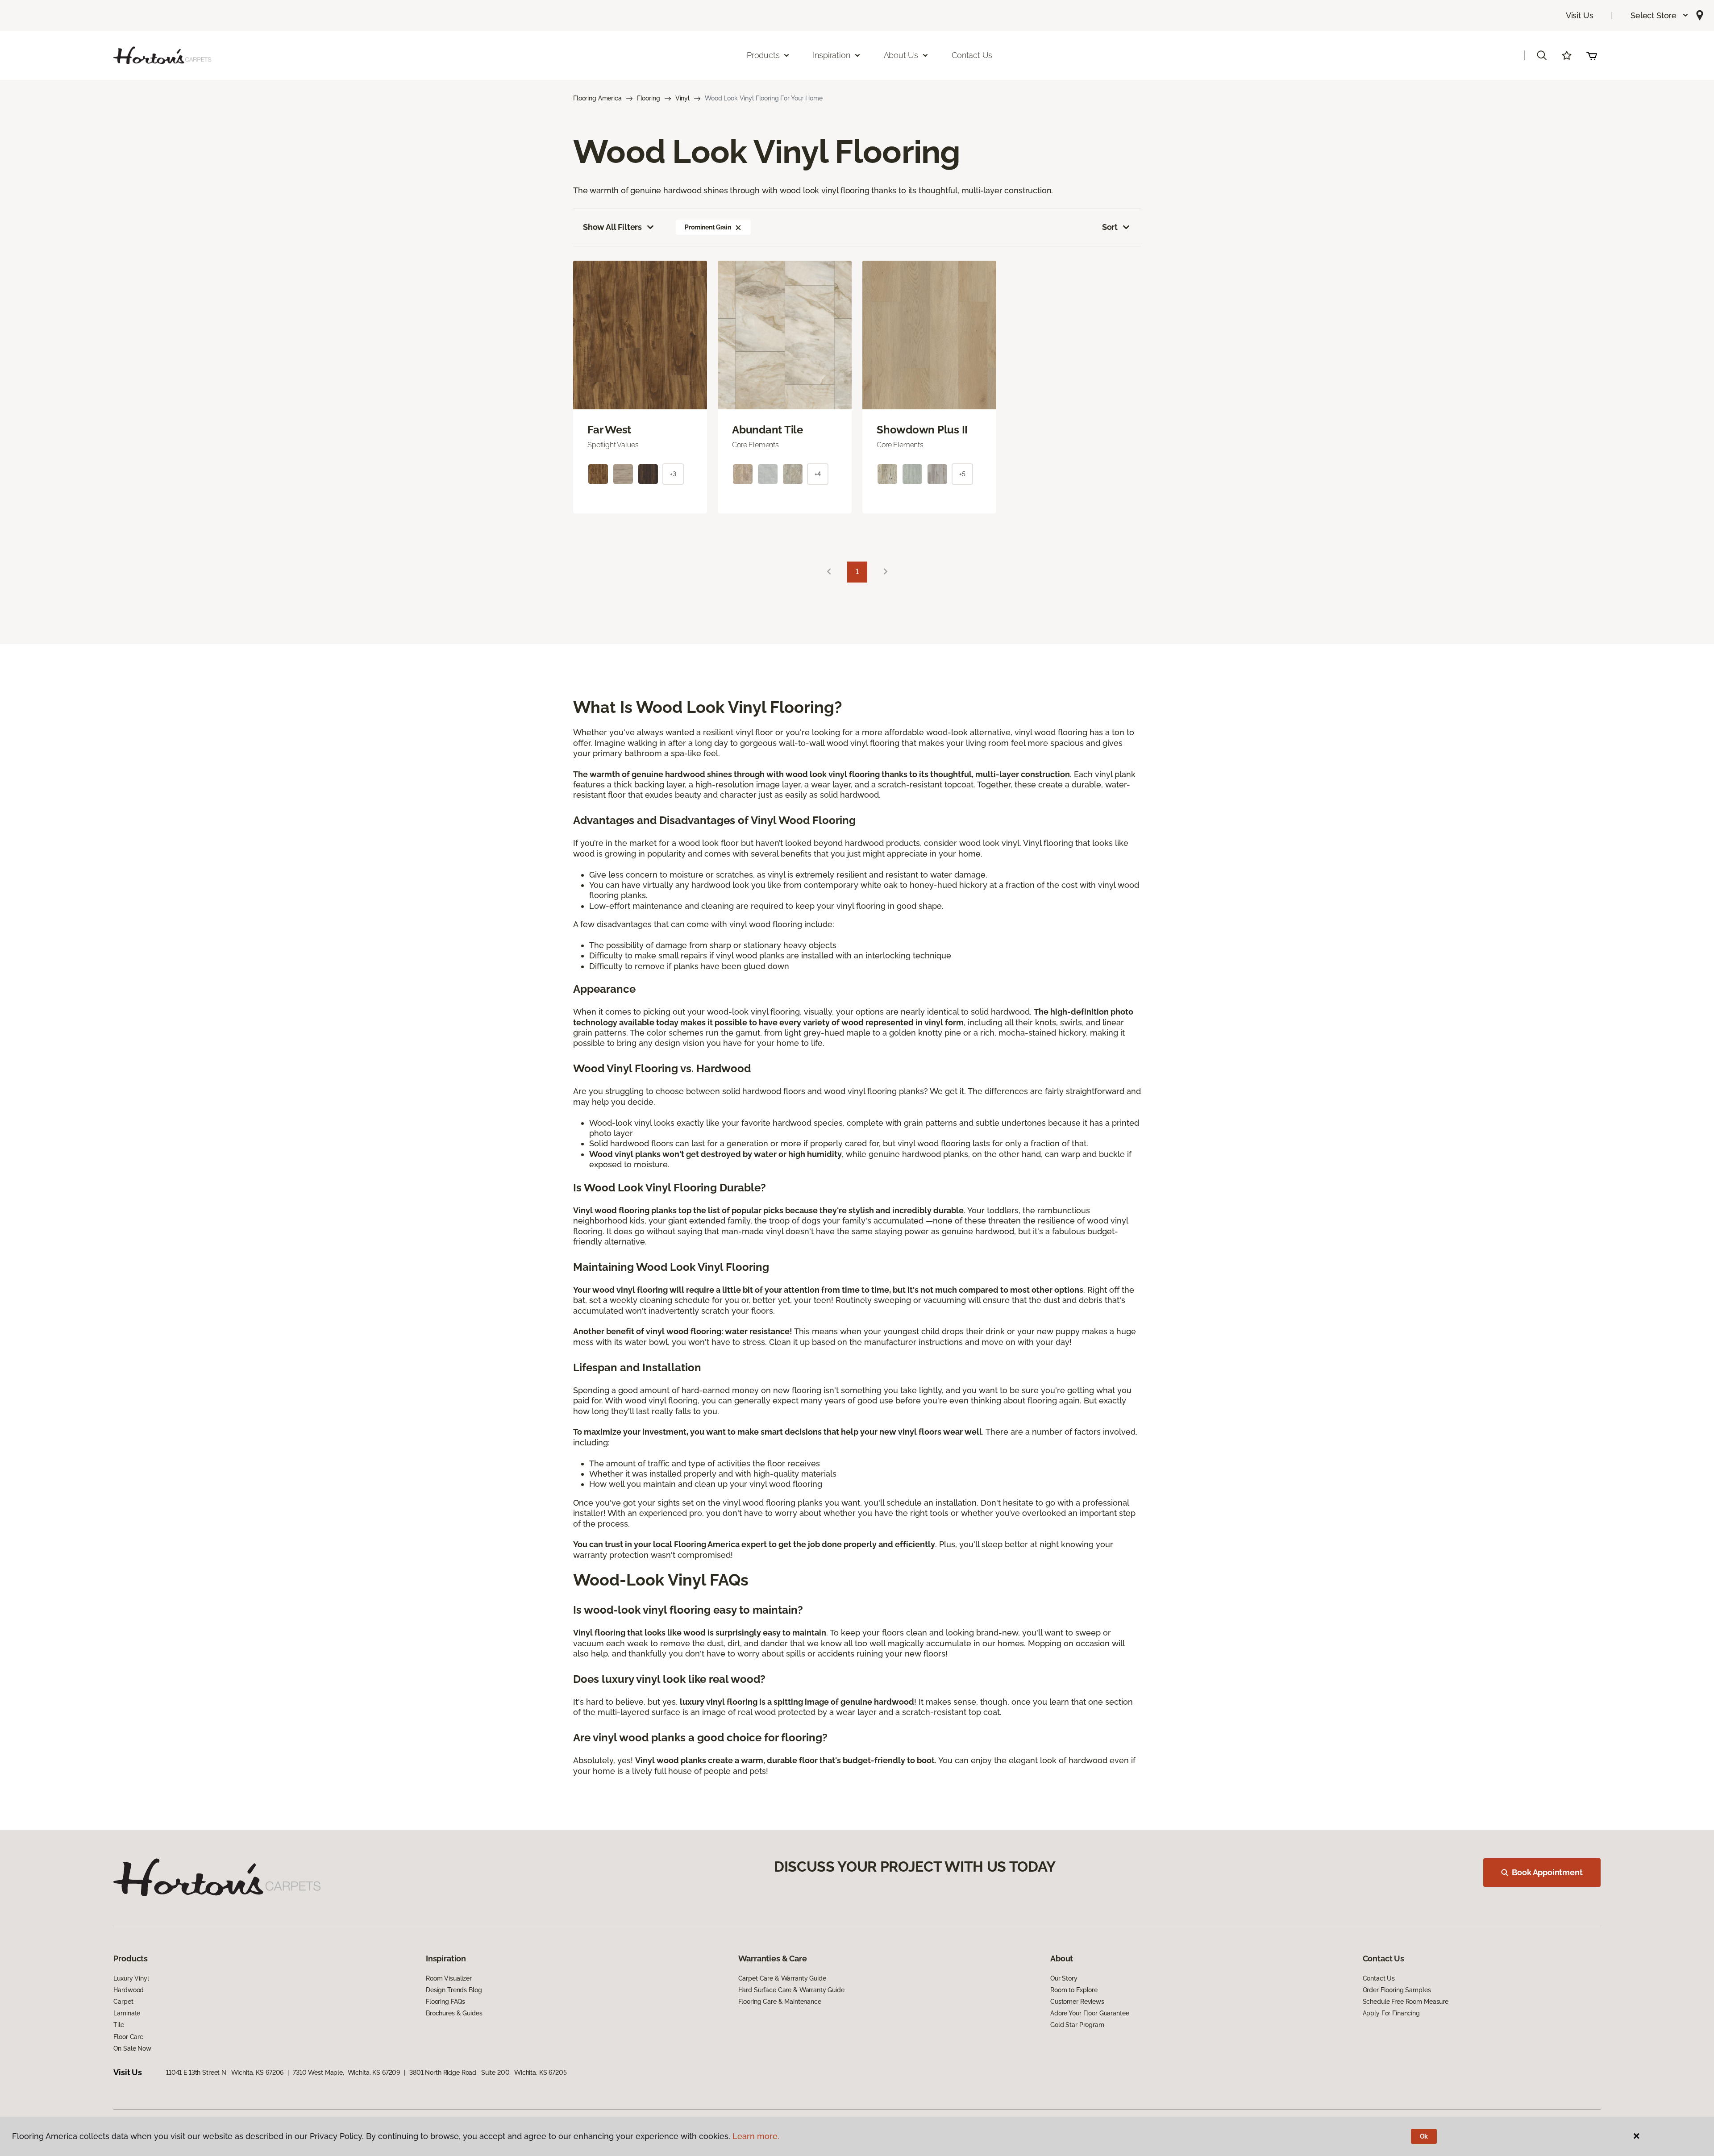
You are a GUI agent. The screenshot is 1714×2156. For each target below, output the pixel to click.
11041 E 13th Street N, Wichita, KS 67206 (225, 2073)
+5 (962, 474)
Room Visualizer (449, 1978)
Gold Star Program (1077, 2025)
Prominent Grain (708, 227)
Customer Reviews (1077, 2002)
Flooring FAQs (445, 2002)
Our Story (1064, 1978)
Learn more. (756, 2136)
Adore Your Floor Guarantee (1090, 2013)
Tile (119, 2025)
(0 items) (1592, 55)
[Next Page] (886, 572)
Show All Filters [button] (612, 227)
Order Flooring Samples (1397, 1990)
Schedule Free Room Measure (1406, 2002)
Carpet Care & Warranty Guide (782, 1978)
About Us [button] (901, 55)
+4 (818, 474)
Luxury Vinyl (131, 1978)
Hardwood (129, 1990)
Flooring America (597, 98)
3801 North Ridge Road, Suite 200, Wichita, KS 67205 (488, 2073)
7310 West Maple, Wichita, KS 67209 (346, 2073)
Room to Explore (1074, 1990)
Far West (609, 430)
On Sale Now (132, 2048)
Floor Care (128, 2037)
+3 (673, 474)
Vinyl (682, 98)
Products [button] (763, 55)
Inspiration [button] (831, 55)
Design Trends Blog (454, 1990)
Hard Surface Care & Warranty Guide (791, 1990)
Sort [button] (1110, 227)
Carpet (123, 2002)
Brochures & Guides (454, 2013)
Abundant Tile (768, 430)
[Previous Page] (829, 572)
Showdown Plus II (922, 430)
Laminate (127, 2013)
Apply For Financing (1391, 2013)
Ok (1424, 2136)
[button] (1660, 15)
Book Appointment (1547, 1872)
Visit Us (1580, 15)
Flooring (649, 98)
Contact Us (972, 55)
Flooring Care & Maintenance (780, 2002)
